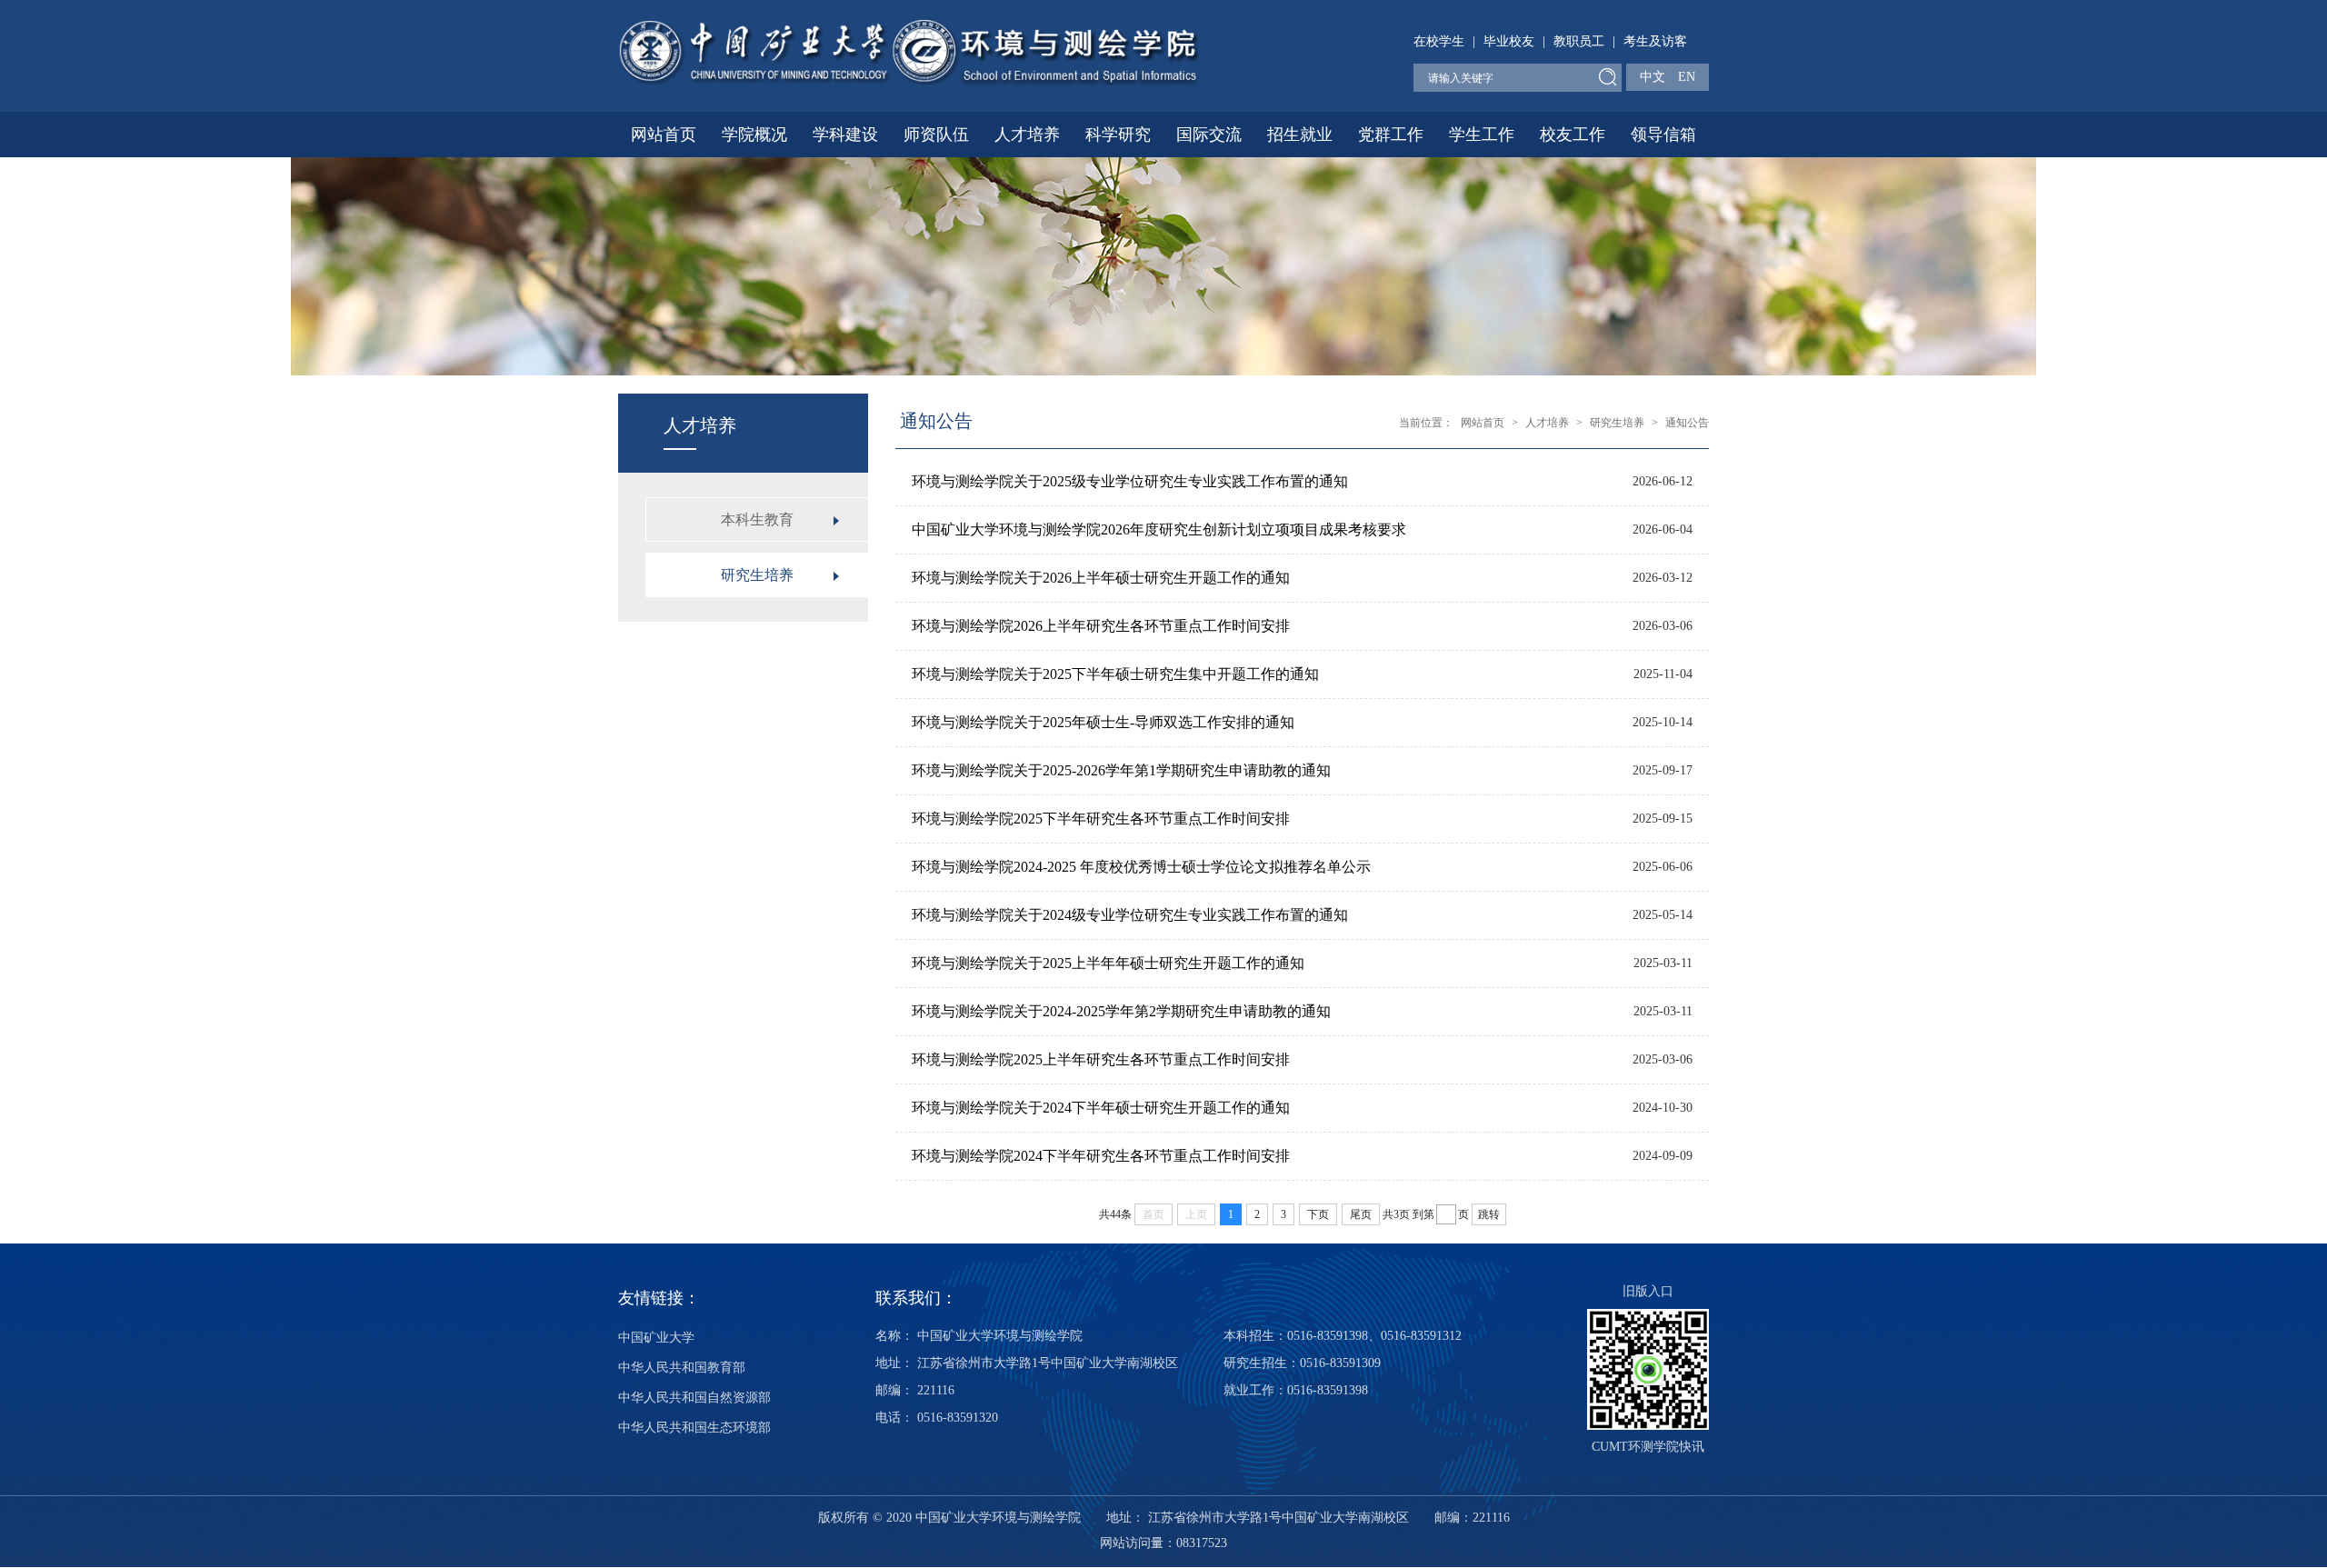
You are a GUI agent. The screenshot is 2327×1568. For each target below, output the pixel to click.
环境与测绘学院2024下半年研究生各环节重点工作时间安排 (1101, 1156)
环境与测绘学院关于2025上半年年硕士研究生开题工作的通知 (1108, 963)
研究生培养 (1617, 423)
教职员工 (1579, 41)
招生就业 (1300, 135)
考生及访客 (1655, 41)
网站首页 (664, 135)
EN (1687, 77)
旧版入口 (1648, 1291)
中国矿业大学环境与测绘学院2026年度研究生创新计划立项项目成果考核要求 (1159, 529)
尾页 (1361, 1214)
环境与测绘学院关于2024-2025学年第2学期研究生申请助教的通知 (1121, 1011)
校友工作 (1573, 135)
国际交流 (1209, 135)
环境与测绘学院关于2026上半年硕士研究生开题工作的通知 (1101, 578)
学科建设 (845, 135)
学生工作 (1482, 135)
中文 (1653, 77)
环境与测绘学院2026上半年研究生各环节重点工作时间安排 (1101, 626)
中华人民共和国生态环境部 (694, 1428)
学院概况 (754, 135)
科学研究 (1118, 135)
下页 (1318, 1214)
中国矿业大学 (656, 1338)
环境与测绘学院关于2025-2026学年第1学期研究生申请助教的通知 (1121, 770)
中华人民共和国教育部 (682, 1368)
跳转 (1489, 1214)
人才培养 (1027, 135)
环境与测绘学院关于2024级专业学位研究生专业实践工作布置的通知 (1130, 915)
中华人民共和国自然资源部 (694, 1398)
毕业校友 (1509, 41)
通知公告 (1687, 423)
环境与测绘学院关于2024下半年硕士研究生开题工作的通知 (1101, 1108)
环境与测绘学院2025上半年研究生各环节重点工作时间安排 (1101, 1059)
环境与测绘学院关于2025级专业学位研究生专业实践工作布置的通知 (1130, 481)
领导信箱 (1663, 135)
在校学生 (1439, 41)
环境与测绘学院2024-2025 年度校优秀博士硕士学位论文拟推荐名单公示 (1141, 867)
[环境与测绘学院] (909, 51)
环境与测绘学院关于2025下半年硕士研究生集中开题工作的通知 (1115, 674)
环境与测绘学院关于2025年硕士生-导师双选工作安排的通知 (1103, 722)
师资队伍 (936, 135)
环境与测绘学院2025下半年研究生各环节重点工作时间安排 (1101, 819)
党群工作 (1391, 135)
